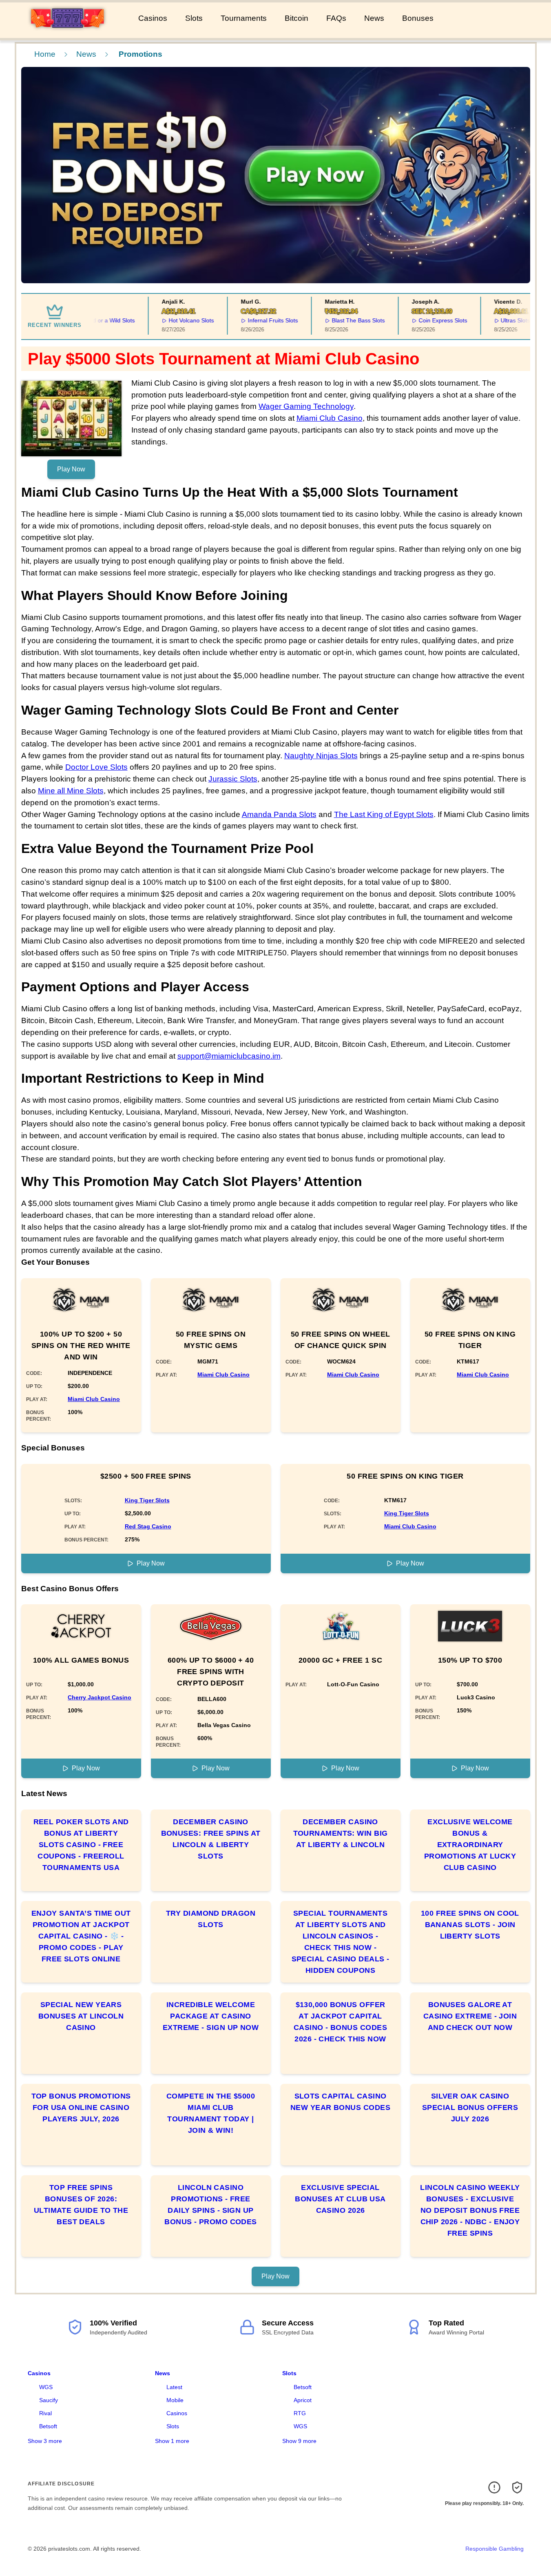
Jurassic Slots (233, 779)
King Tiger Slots (147, 1500)
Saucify (49, 2400)
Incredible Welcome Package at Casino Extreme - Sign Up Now (211, 2016)
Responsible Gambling (495, 2549)
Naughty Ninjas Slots (321, 756)
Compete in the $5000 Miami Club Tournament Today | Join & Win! (211, 2113)
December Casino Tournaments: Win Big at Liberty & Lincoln (341, 1833)
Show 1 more (172, 2441)
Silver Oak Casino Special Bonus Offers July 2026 (470, 2107)
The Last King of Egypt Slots (384, 814)
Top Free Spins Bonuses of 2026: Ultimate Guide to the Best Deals (81, 2205)
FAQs (336, 18)
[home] (67, 32)
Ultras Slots (493, 320)
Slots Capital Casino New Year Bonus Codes (340, 2102)
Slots (194, 18)
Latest (174, 2387)
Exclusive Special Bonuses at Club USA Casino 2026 (340, 2199)
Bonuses (418, 18)
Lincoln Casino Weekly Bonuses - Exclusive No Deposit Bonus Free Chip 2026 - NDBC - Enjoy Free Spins (470, 2210)
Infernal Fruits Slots (251, 320)
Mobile (175, 2400)
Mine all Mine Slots (71, 791)
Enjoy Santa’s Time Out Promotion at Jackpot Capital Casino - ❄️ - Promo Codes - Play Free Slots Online (81, 1936)
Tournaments (244, 18)
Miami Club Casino (330, 418)
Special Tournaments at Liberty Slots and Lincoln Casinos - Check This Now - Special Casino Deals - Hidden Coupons (341, 1942)
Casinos (153, 18)
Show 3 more (45, 2441)
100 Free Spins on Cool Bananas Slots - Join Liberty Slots (470, 1925)
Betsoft (48, 2426)
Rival (45, 2413)
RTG (300, 2413)
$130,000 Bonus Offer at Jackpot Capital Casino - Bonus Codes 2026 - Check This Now (340, 2022)
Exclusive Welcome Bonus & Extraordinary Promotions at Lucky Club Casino (470, 1845)
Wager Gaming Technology (306, 406)
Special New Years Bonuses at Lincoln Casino (81, 2016)
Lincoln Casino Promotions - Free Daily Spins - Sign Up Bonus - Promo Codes (211, 2205)
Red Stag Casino (148, 1526)
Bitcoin (297, 18)
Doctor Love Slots (96, 767)
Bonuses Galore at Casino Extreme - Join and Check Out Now (470, 2016)
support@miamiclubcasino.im (229, 1056)
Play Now (71, 469)
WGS (46, 2387)
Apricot (303, 2400)
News (374, 18)
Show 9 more (299, 2441)
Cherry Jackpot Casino (100, 1697)
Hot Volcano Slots (169, 320)
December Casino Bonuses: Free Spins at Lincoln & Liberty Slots (211, 1839)
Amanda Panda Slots (279, 814)
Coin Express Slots (420, 320)
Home (45, 54)
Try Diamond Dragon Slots (211, 1919)
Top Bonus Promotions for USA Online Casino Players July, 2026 (81, 2107)
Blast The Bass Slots (336, 320)
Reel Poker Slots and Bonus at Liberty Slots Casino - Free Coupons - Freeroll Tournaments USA (81, 1845)
